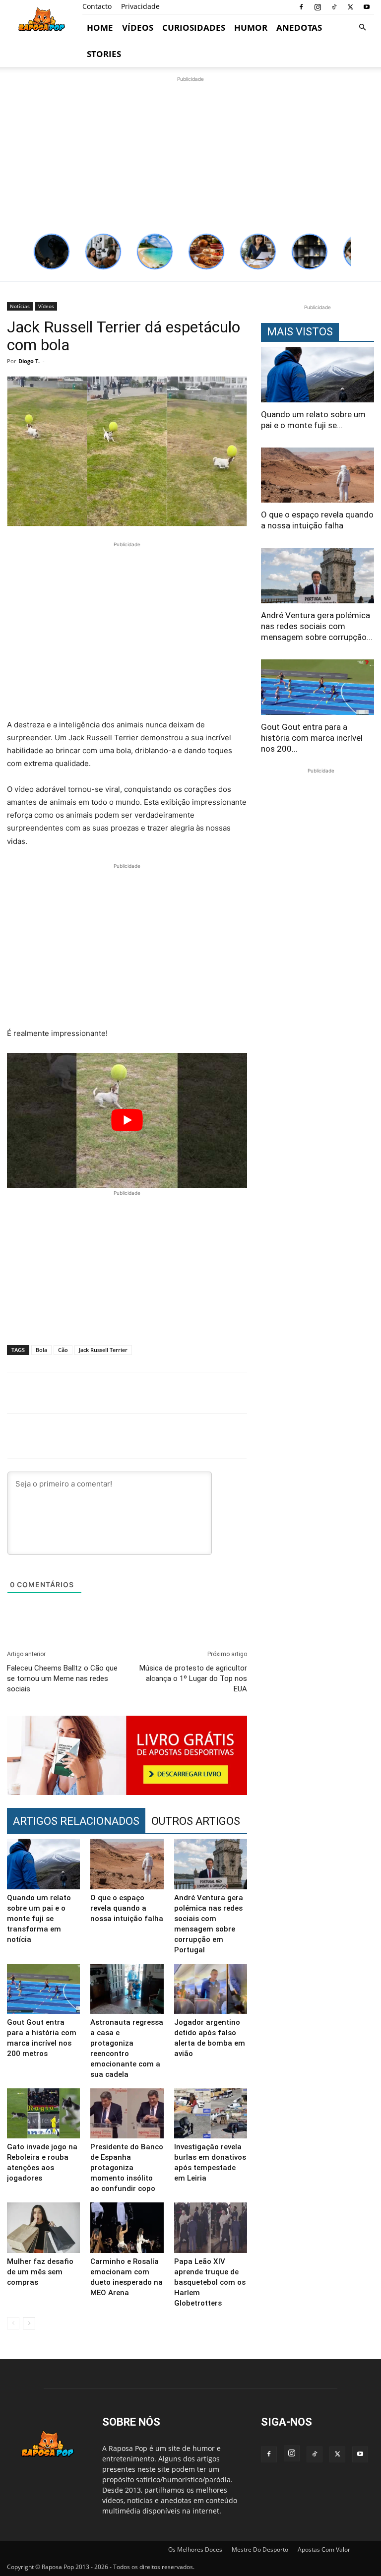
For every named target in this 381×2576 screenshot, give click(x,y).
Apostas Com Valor (324, 2549)
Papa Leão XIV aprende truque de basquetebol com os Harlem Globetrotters (210, 2282)
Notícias (20, 306)
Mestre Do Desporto (260, 2549)
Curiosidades (194, 28)
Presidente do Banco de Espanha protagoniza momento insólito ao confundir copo (127, 2168)
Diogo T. (29, 361)
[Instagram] (317, 7)
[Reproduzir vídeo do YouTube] (127, 1120)
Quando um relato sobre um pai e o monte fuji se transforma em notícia (39, 1919)
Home (100, 28)
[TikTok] (334, 7)
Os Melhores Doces (195, 2549)
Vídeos (138, 28)
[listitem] (52, 252)
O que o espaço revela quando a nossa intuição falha (127, 1908)
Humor (251, 28)
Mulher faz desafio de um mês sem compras (40, 2272)
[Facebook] (301, 7)
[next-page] (29, 2323)
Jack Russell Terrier (103, 1350)
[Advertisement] (190, 154)
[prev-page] (13, 2323)
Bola (41, 1350)
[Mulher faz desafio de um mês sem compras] (43, 2227)
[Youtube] (367, 7)
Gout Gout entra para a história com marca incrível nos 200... (312, 738)
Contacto (97, 6)
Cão (63, 1350)
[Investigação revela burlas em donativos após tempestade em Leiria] (211, 2113)
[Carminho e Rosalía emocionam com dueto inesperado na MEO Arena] (127, 2227)
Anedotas (299, 28)
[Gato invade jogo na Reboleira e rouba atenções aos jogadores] (43, 2113)
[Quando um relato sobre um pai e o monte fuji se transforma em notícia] (43, 1864)
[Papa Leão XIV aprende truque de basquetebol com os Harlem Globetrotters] (211, 2227)
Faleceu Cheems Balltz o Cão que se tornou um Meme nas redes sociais (62, 1678)
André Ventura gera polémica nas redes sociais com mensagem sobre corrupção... (317, 626)
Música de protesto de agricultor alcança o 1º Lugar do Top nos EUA (193, 1678)
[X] (350, 7)
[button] (362, 28)
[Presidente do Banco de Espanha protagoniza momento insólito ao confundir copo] (127, 2113)
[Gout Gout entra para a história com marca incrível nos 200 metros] (43, 1989)
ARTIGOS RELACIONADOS (76, 1821)
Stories (104, 54)
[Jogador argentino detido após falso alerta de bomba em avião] (211, 1989)
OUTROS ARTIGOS (196, 1821)
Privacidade (140, 6)
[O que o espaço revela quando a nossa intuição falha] (127, 1864)
